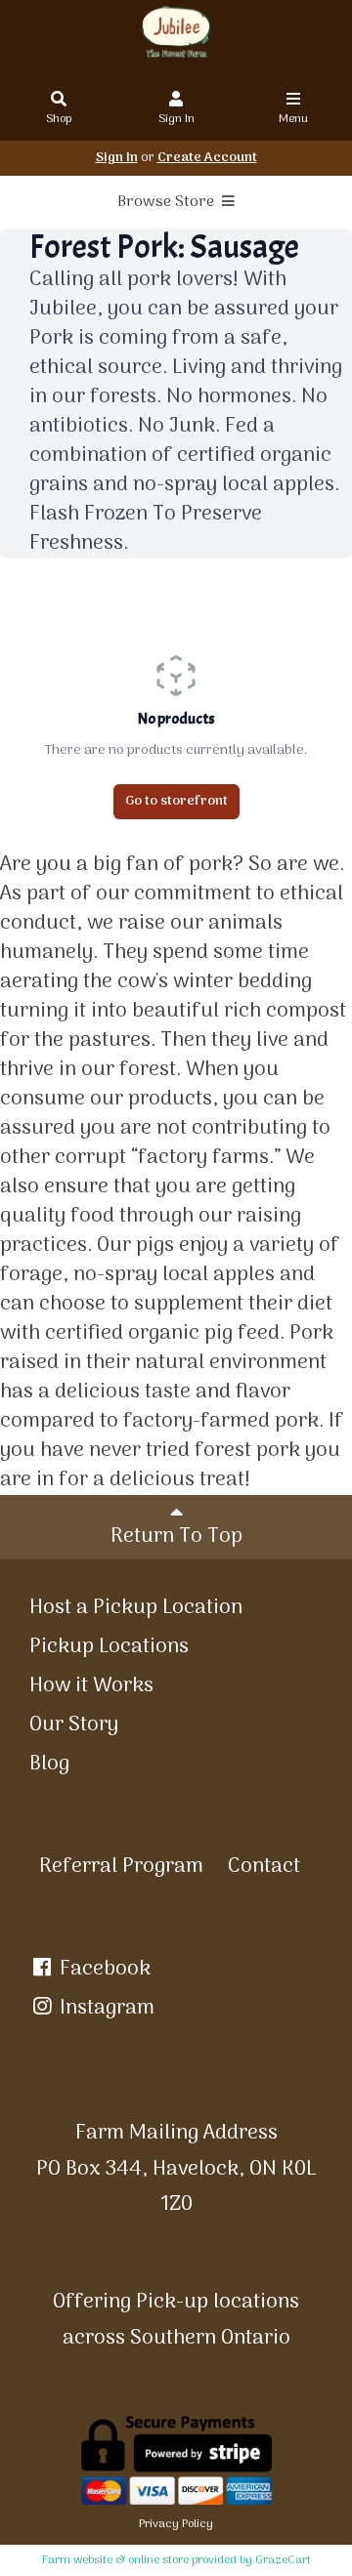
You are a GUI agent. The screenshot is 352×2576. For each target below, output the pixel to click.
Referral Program (121, 1867)
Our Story (74, 1725)
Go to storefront (176, 801)
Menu (293, 119)
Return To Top (176, 1537)
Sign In (176, 119)
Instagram (105, 2008)
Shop (59, 119)
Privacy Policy (176, 2524)
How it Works (91, 1686)
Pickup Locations (109, 1647)
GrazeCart (283, 2560)
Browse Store (168, 202)
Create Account (207, 158)
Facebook (103, 1969)
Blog (49, 1764)
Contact (264, 1867)
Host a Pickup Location (136, 1608)
